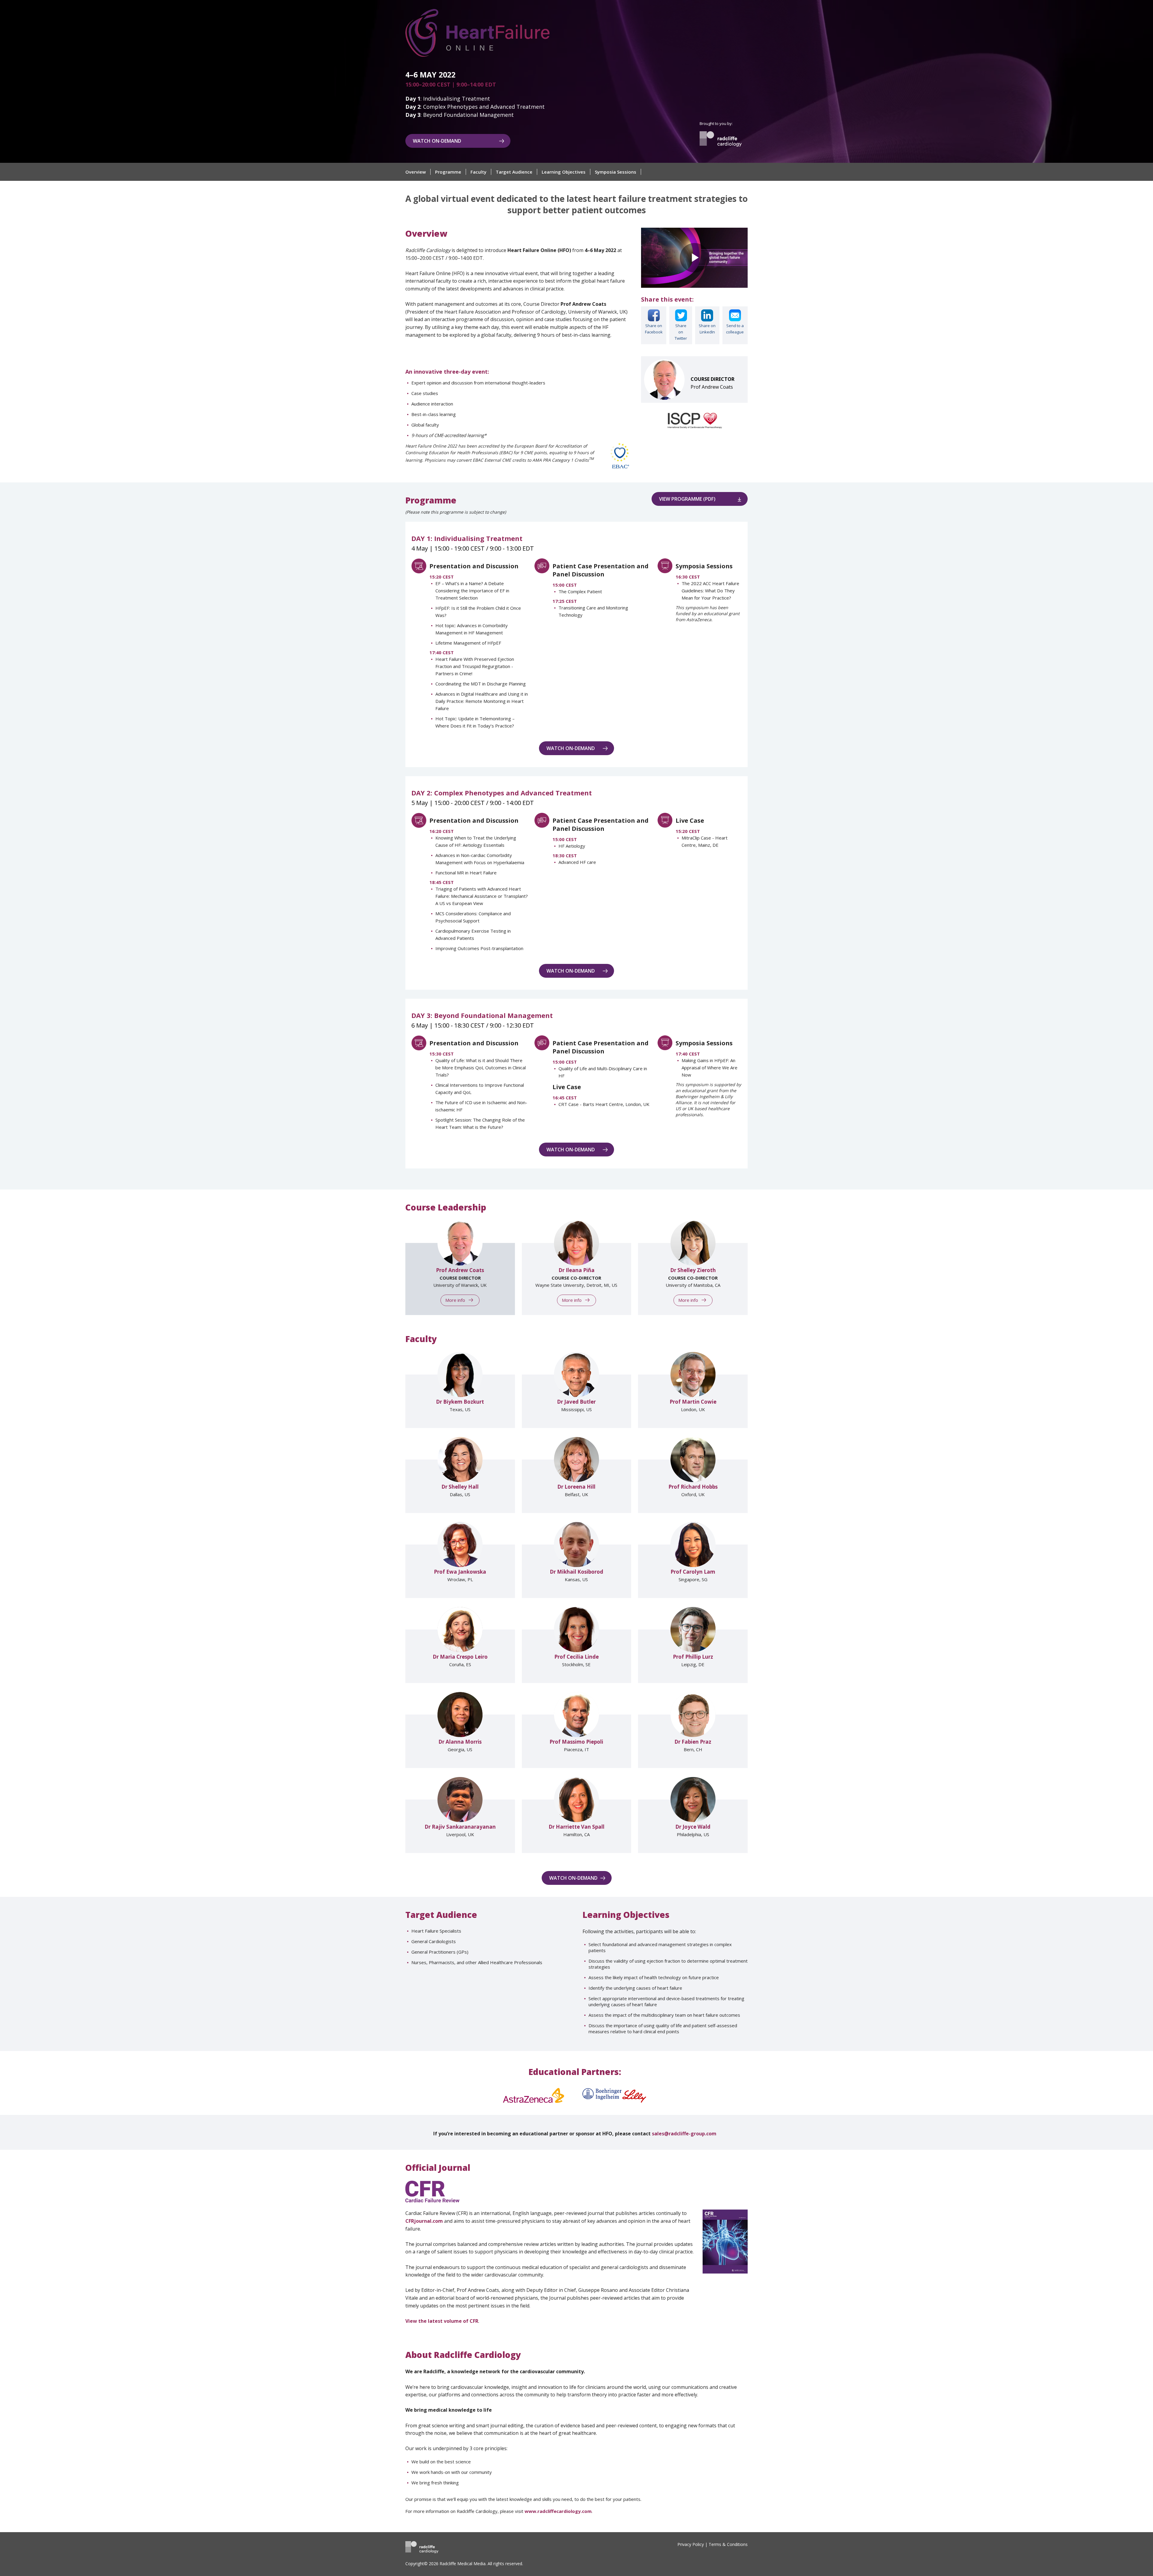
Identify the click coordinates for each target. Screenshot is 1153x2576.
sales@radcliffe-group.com (684, 2134)
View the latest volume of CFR (442, 2321)
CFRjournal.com (424, 2221)
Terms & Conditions (728, 2544)
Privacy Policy (691, 2544)
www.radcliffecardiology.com (558, 2511)
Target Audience (514, 172)
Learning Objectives (564, 172)
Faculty (478, 172)
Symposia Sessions (616, 172)
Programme (448, 172)
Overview (416, 172)
